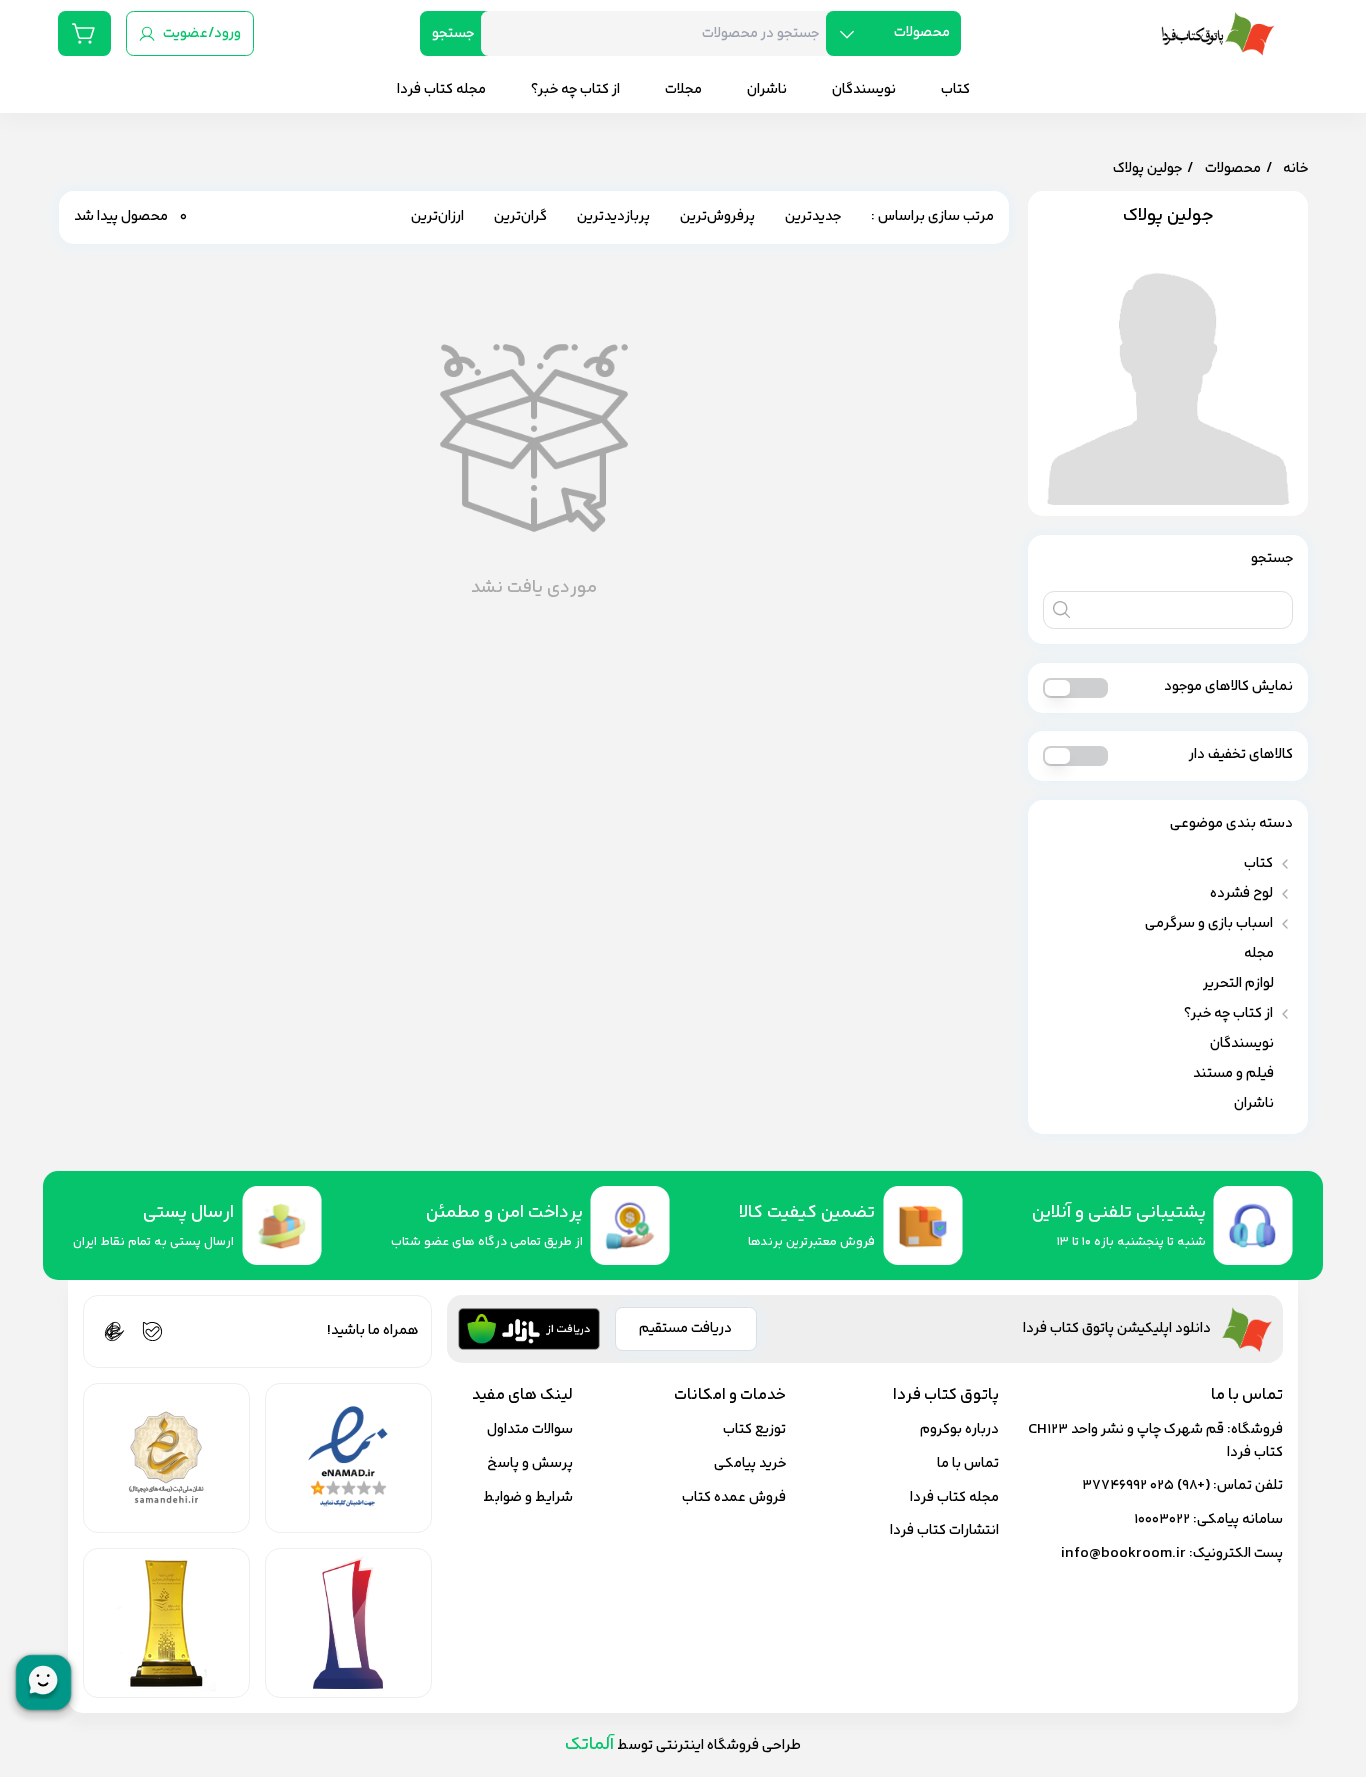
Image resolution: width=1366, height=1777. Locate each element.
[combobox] (661, 33)
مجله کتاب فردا (954, 1497)
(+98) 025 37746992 (1146, 1485)
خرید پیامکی (750, 1463)
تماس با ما (968, 1463)
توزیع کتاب (754, 1429)
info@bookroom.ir (1123, 1553)
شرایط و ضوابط (528, 1497)
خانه (1295, 168)
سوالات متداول (530, 1429)
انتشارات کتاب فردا (944, 1530)
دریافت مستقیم (685, 1328)
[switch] (1075, 688)
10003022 (1162, 1519)
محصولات (1233, 168)
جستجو (453, 33)
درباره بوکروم (959, 1429)
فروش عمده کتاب (734, 1497)
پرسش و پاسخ (530, 1463)
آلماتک (589, 1744)
